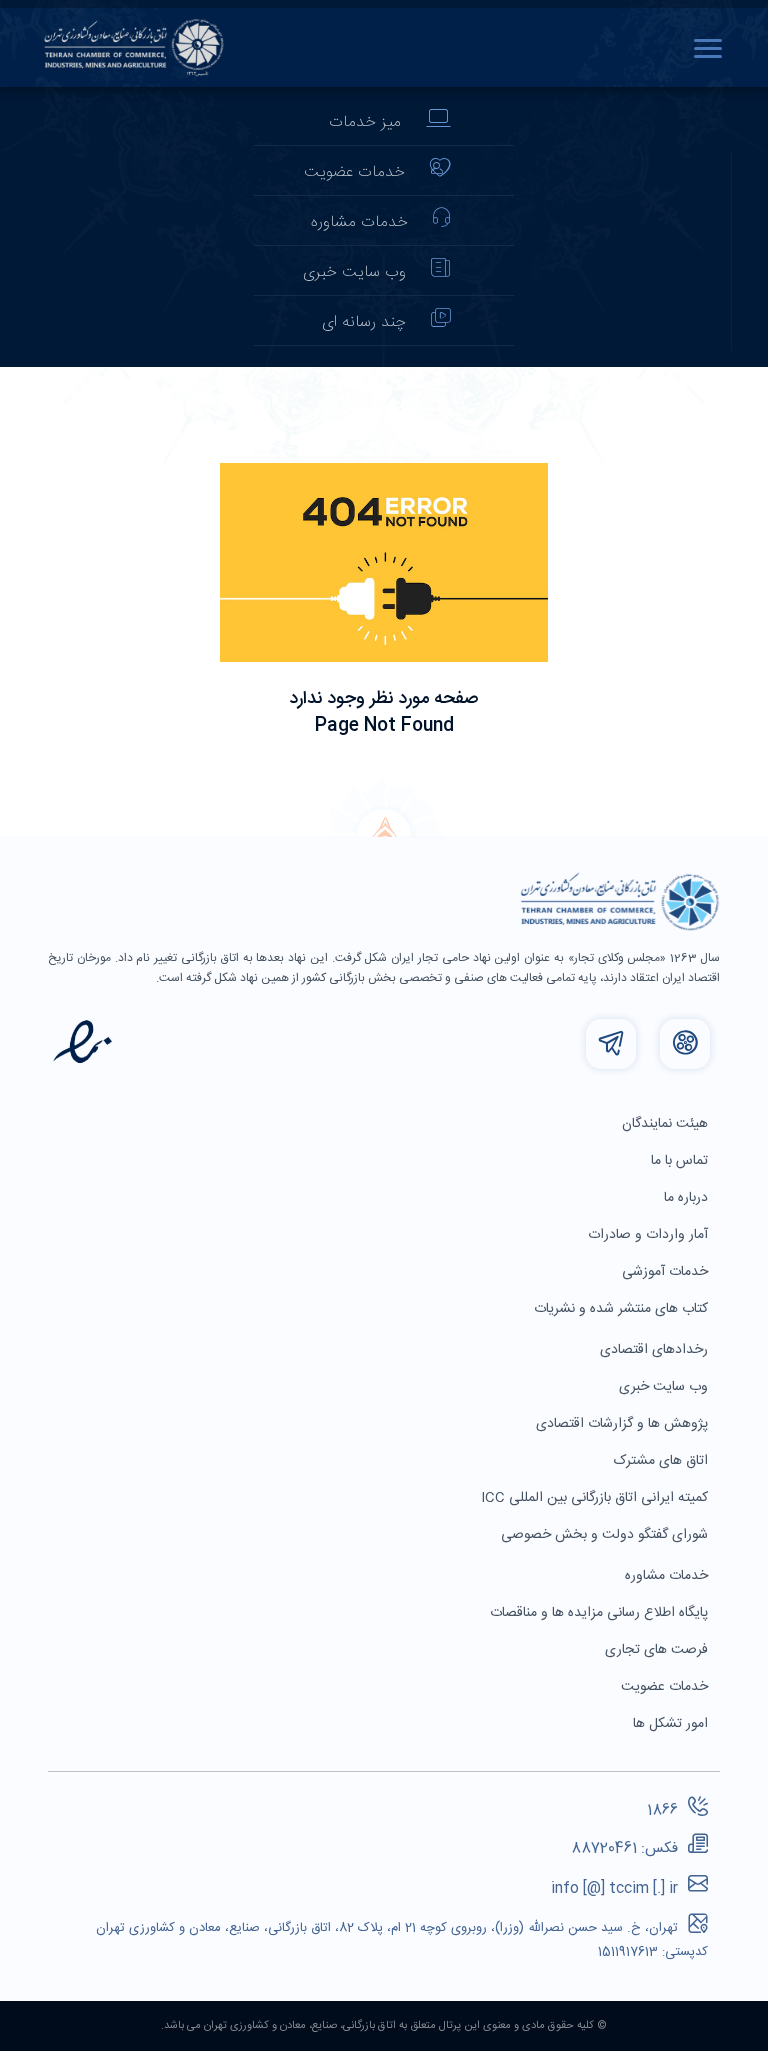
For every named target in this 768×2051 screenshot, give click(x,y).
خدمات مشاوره (359, 222)
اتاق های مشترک (663, 1461)
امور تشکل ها (672, 1724)
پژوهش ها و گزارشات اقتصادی (624, 1424)
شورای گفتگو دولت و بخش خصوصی (606, 1535)
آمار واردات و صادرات (650, 1235)
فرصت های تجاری (658, 1650)
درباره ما (688, 1198)
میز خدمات (365, 122)
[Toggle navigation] (713, 48)
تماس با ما (681, 1161)
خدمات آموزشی (667, 1272)
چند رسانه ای (364, 322)
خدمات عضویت (354, 172)
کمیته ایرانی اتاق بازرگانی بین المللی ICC (596, 1498)
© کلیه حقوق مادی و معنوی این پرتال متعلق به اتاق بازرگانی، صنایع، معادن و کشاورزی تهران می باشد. (384, 2026)
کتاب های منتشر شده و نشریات (623, 1309)
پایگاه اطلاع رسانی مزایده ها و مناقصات (601, 1613)
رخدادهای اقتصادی (656, 1350)
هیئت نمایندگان (667, 1124)
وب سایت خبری (354, 272)
